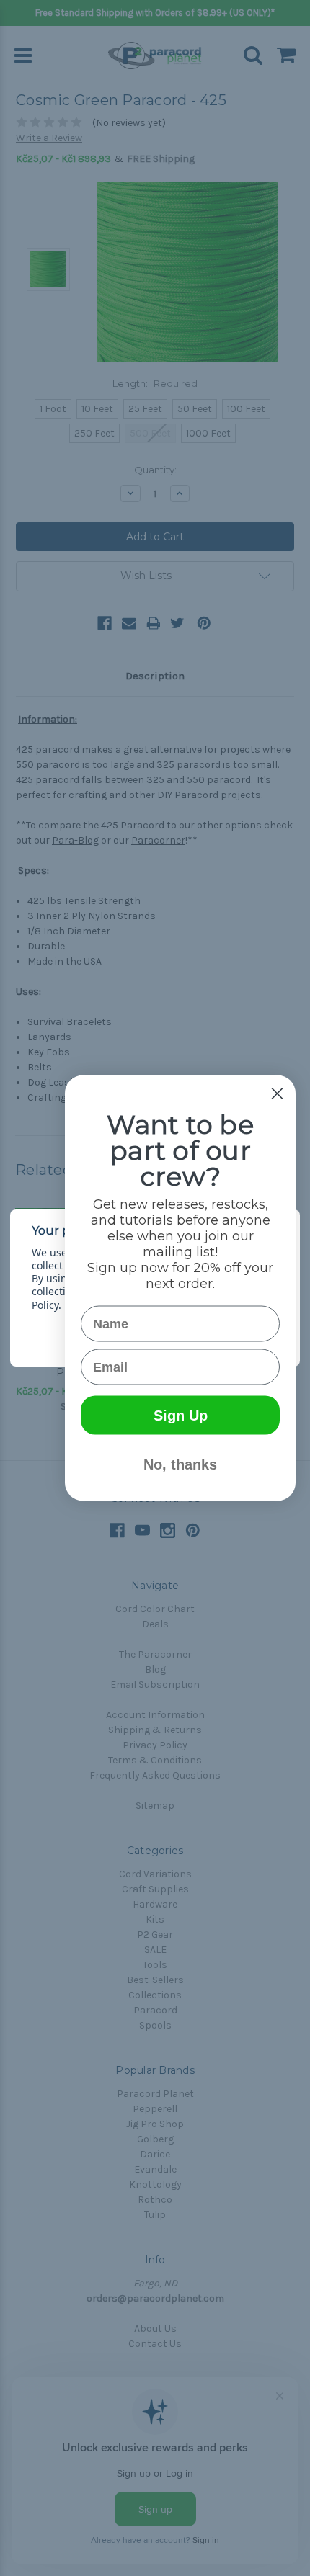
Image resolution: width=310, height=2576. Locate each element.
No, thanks (180, 1464)
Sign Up (181, 1416)
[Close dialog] (277, 1094)
